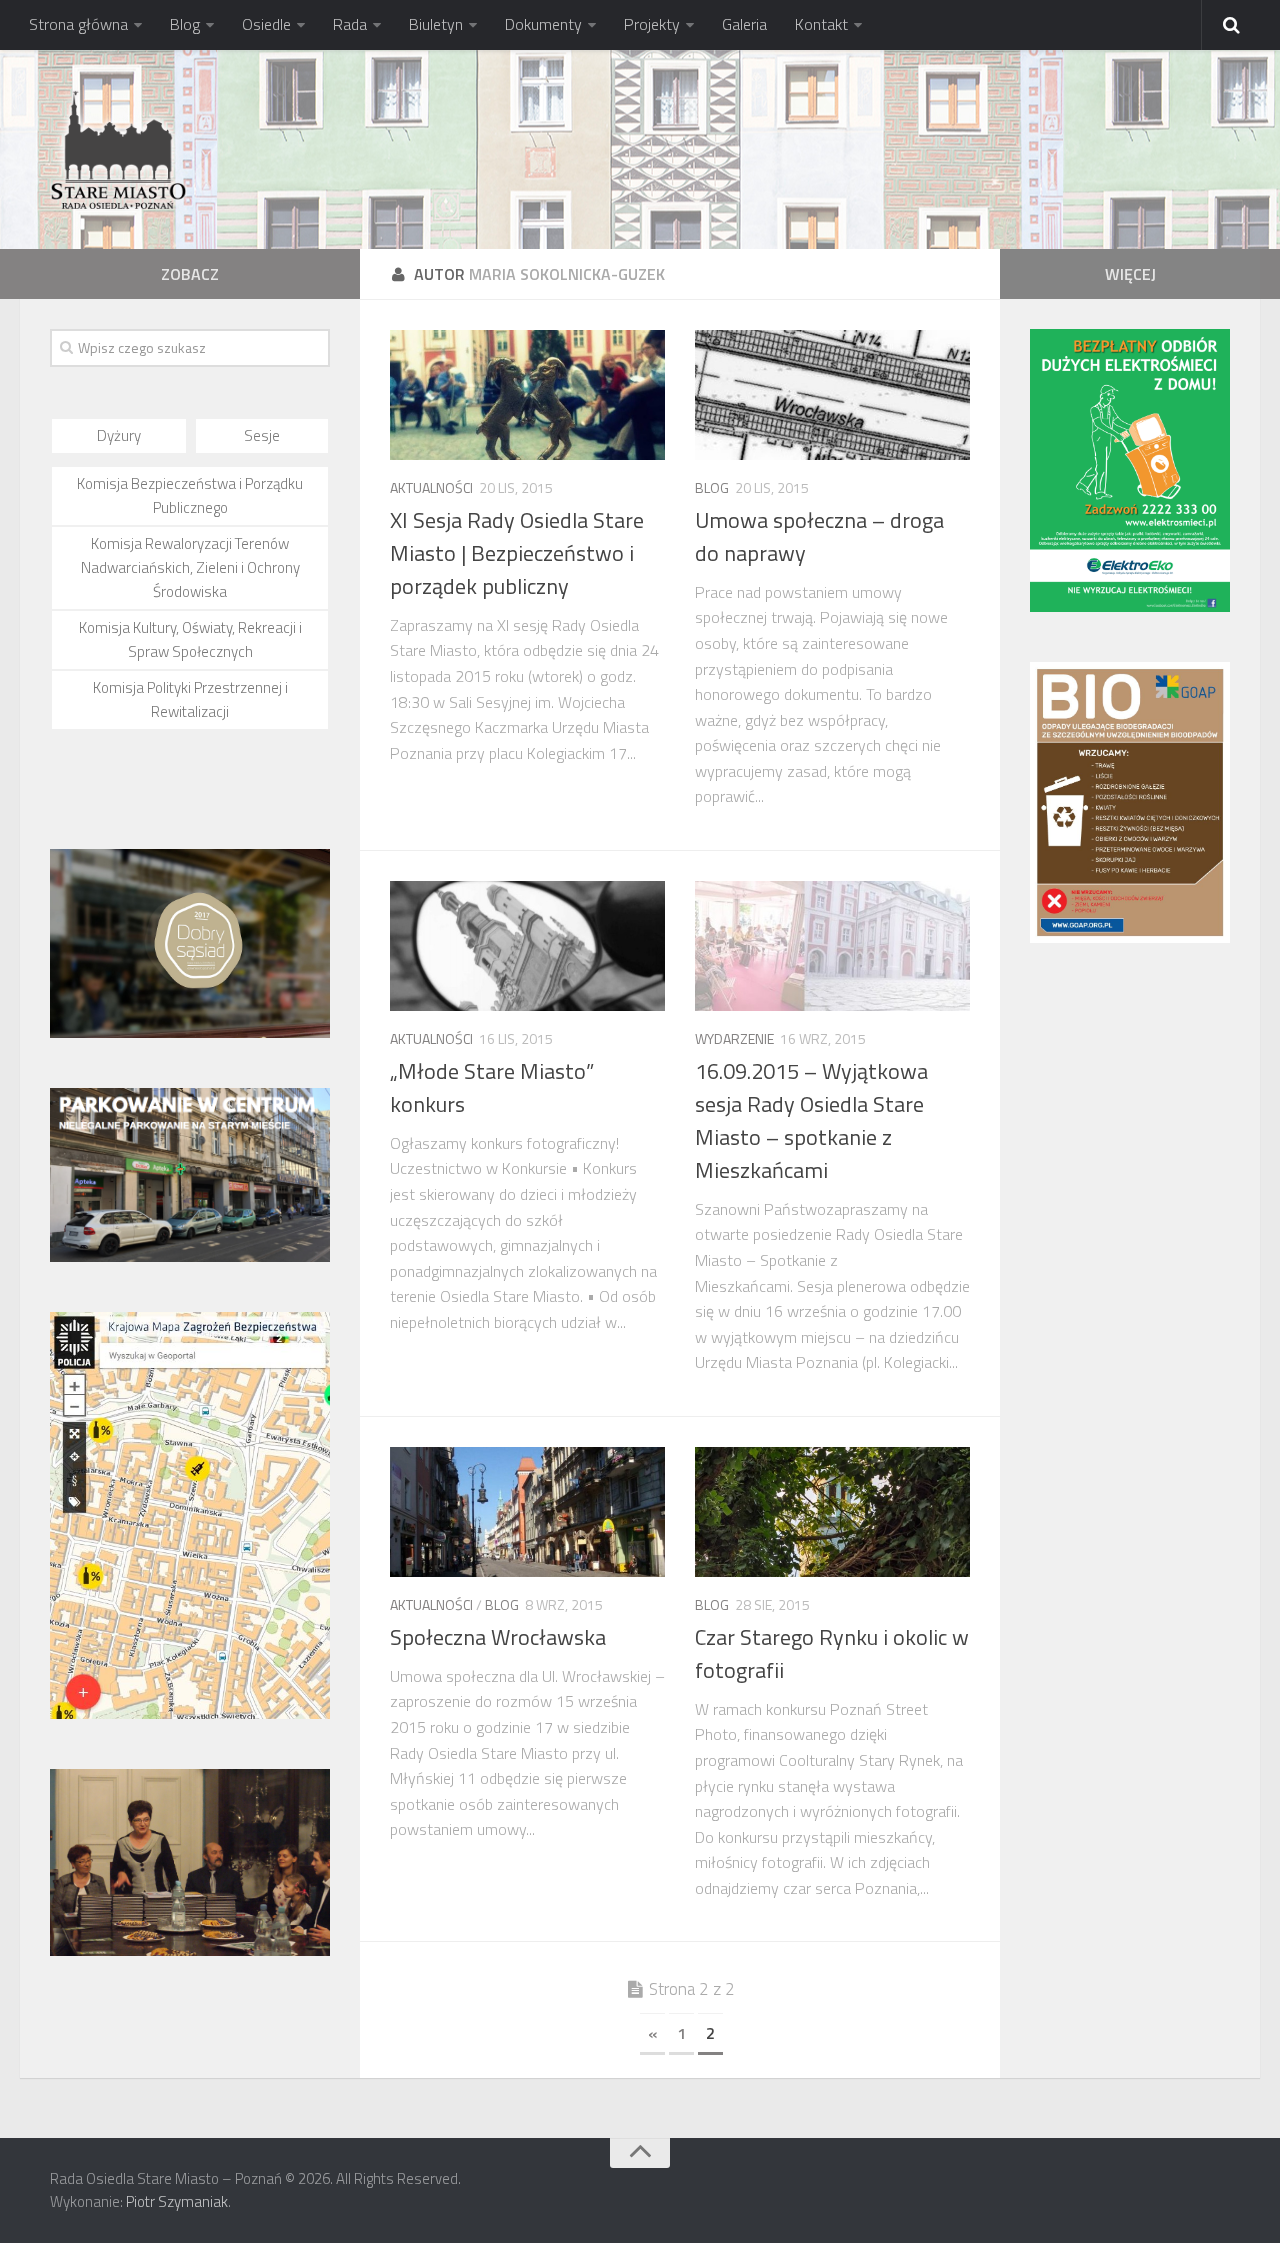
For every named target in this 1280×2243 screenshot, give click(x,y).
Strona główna (78, 24)
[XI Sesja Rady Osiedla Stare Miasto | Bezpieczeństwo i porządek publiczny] (527, 395)
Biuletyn (436, 24)
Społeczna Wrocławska (498, 1637)
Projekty (652, 24)
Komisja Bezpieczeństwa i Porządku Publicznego (190, 495)
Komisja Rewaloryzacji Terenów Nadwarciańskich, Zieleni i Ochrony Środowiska (190, 567)
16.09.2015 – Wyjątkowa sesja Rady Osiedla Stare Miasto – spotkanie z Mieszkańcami (811, 1120)
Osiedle (266, 24)
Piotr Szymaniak (177, 2201)
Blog (185, 24)
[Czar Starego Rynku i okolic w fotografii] (832, 1512)
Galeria (744, 24)
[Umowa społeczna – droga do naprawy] (832, 395)
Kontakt (821, 24)
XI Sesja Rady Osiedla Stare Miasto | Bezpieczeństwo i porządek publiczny (517, 553)
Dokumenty (543, 24)
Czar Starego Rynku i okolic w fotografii (832, 1653)
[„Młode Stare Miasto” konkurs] (527, 946)
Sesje (262, 435)
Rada (350, 24)
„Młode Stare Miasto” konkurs (492, 1087)
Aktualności (431, 487)
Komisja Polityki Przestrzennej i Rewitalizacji (190, 699)
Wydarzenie (734, 1038)
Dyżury (119, 435)
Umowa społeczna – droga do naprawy (819, 536)
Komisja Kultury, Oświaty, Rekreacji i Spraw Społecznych (190, 639)
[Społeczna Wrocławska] (527, 1512)
